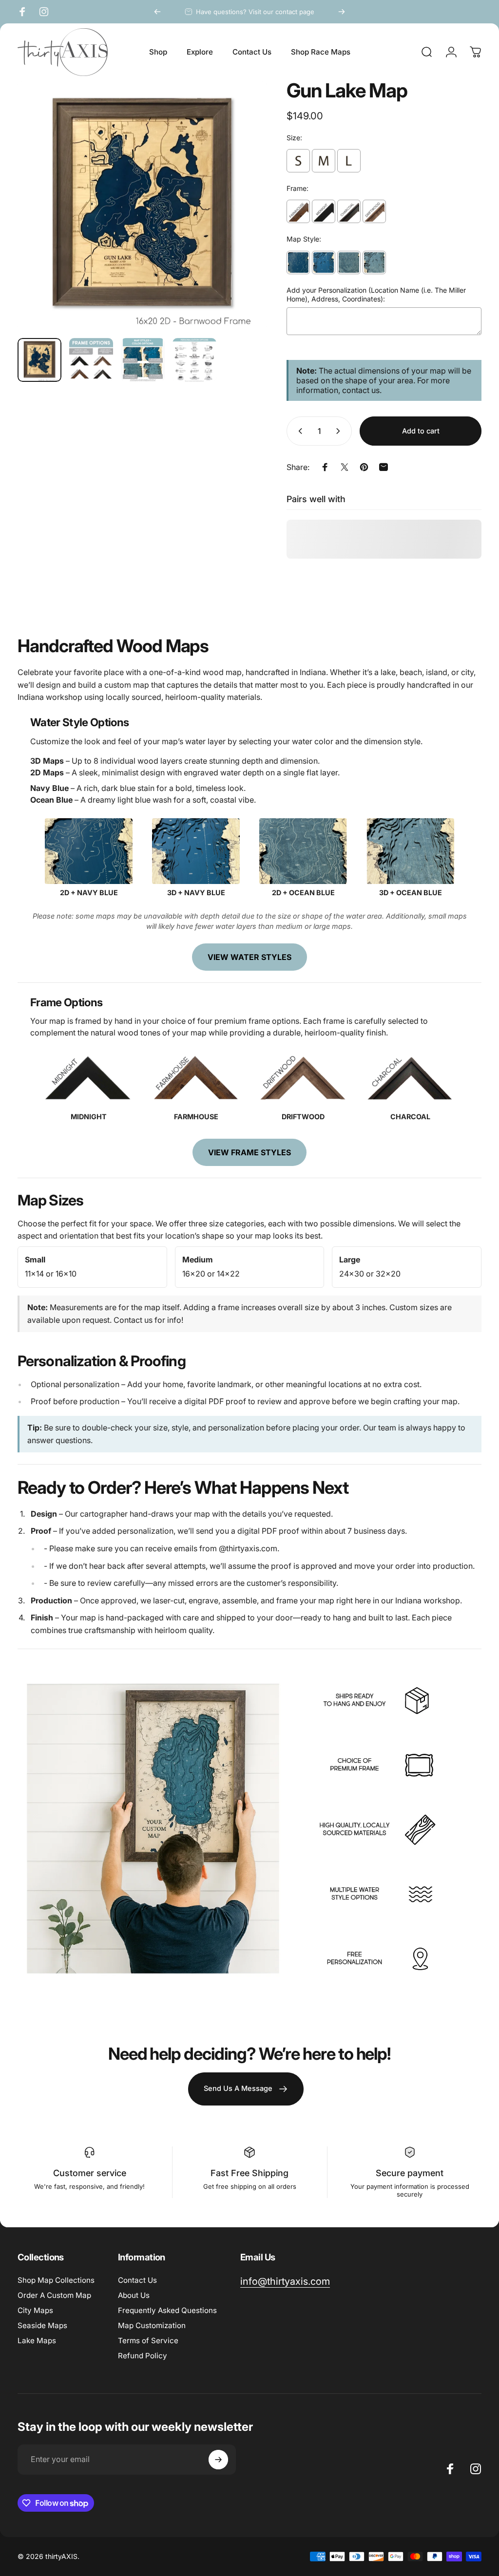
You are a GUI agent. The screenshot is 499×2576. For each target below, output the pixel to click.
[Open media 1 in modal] (142, 206)
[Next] (342, 12)
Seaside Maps (42, 2325)
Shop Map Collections (56, 2280)
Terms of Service (148, 2341)
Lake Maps (37, 2341)
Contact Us (137, 2280)
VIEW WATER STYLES (249, 957)
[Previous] (157, 12)
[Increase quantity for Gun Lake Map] (340, 431)
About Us (134, 2295)
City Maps (35, 2310)
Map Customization (152, 2325)
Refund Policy (143, 2356)
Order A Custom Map (54, 2295)
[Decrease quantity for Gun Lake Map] (298, 431)
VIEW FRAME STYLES (249, 1152)
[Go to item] (39, 360)
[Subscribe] (218, 2460)
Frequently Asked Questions (167, 2310)
